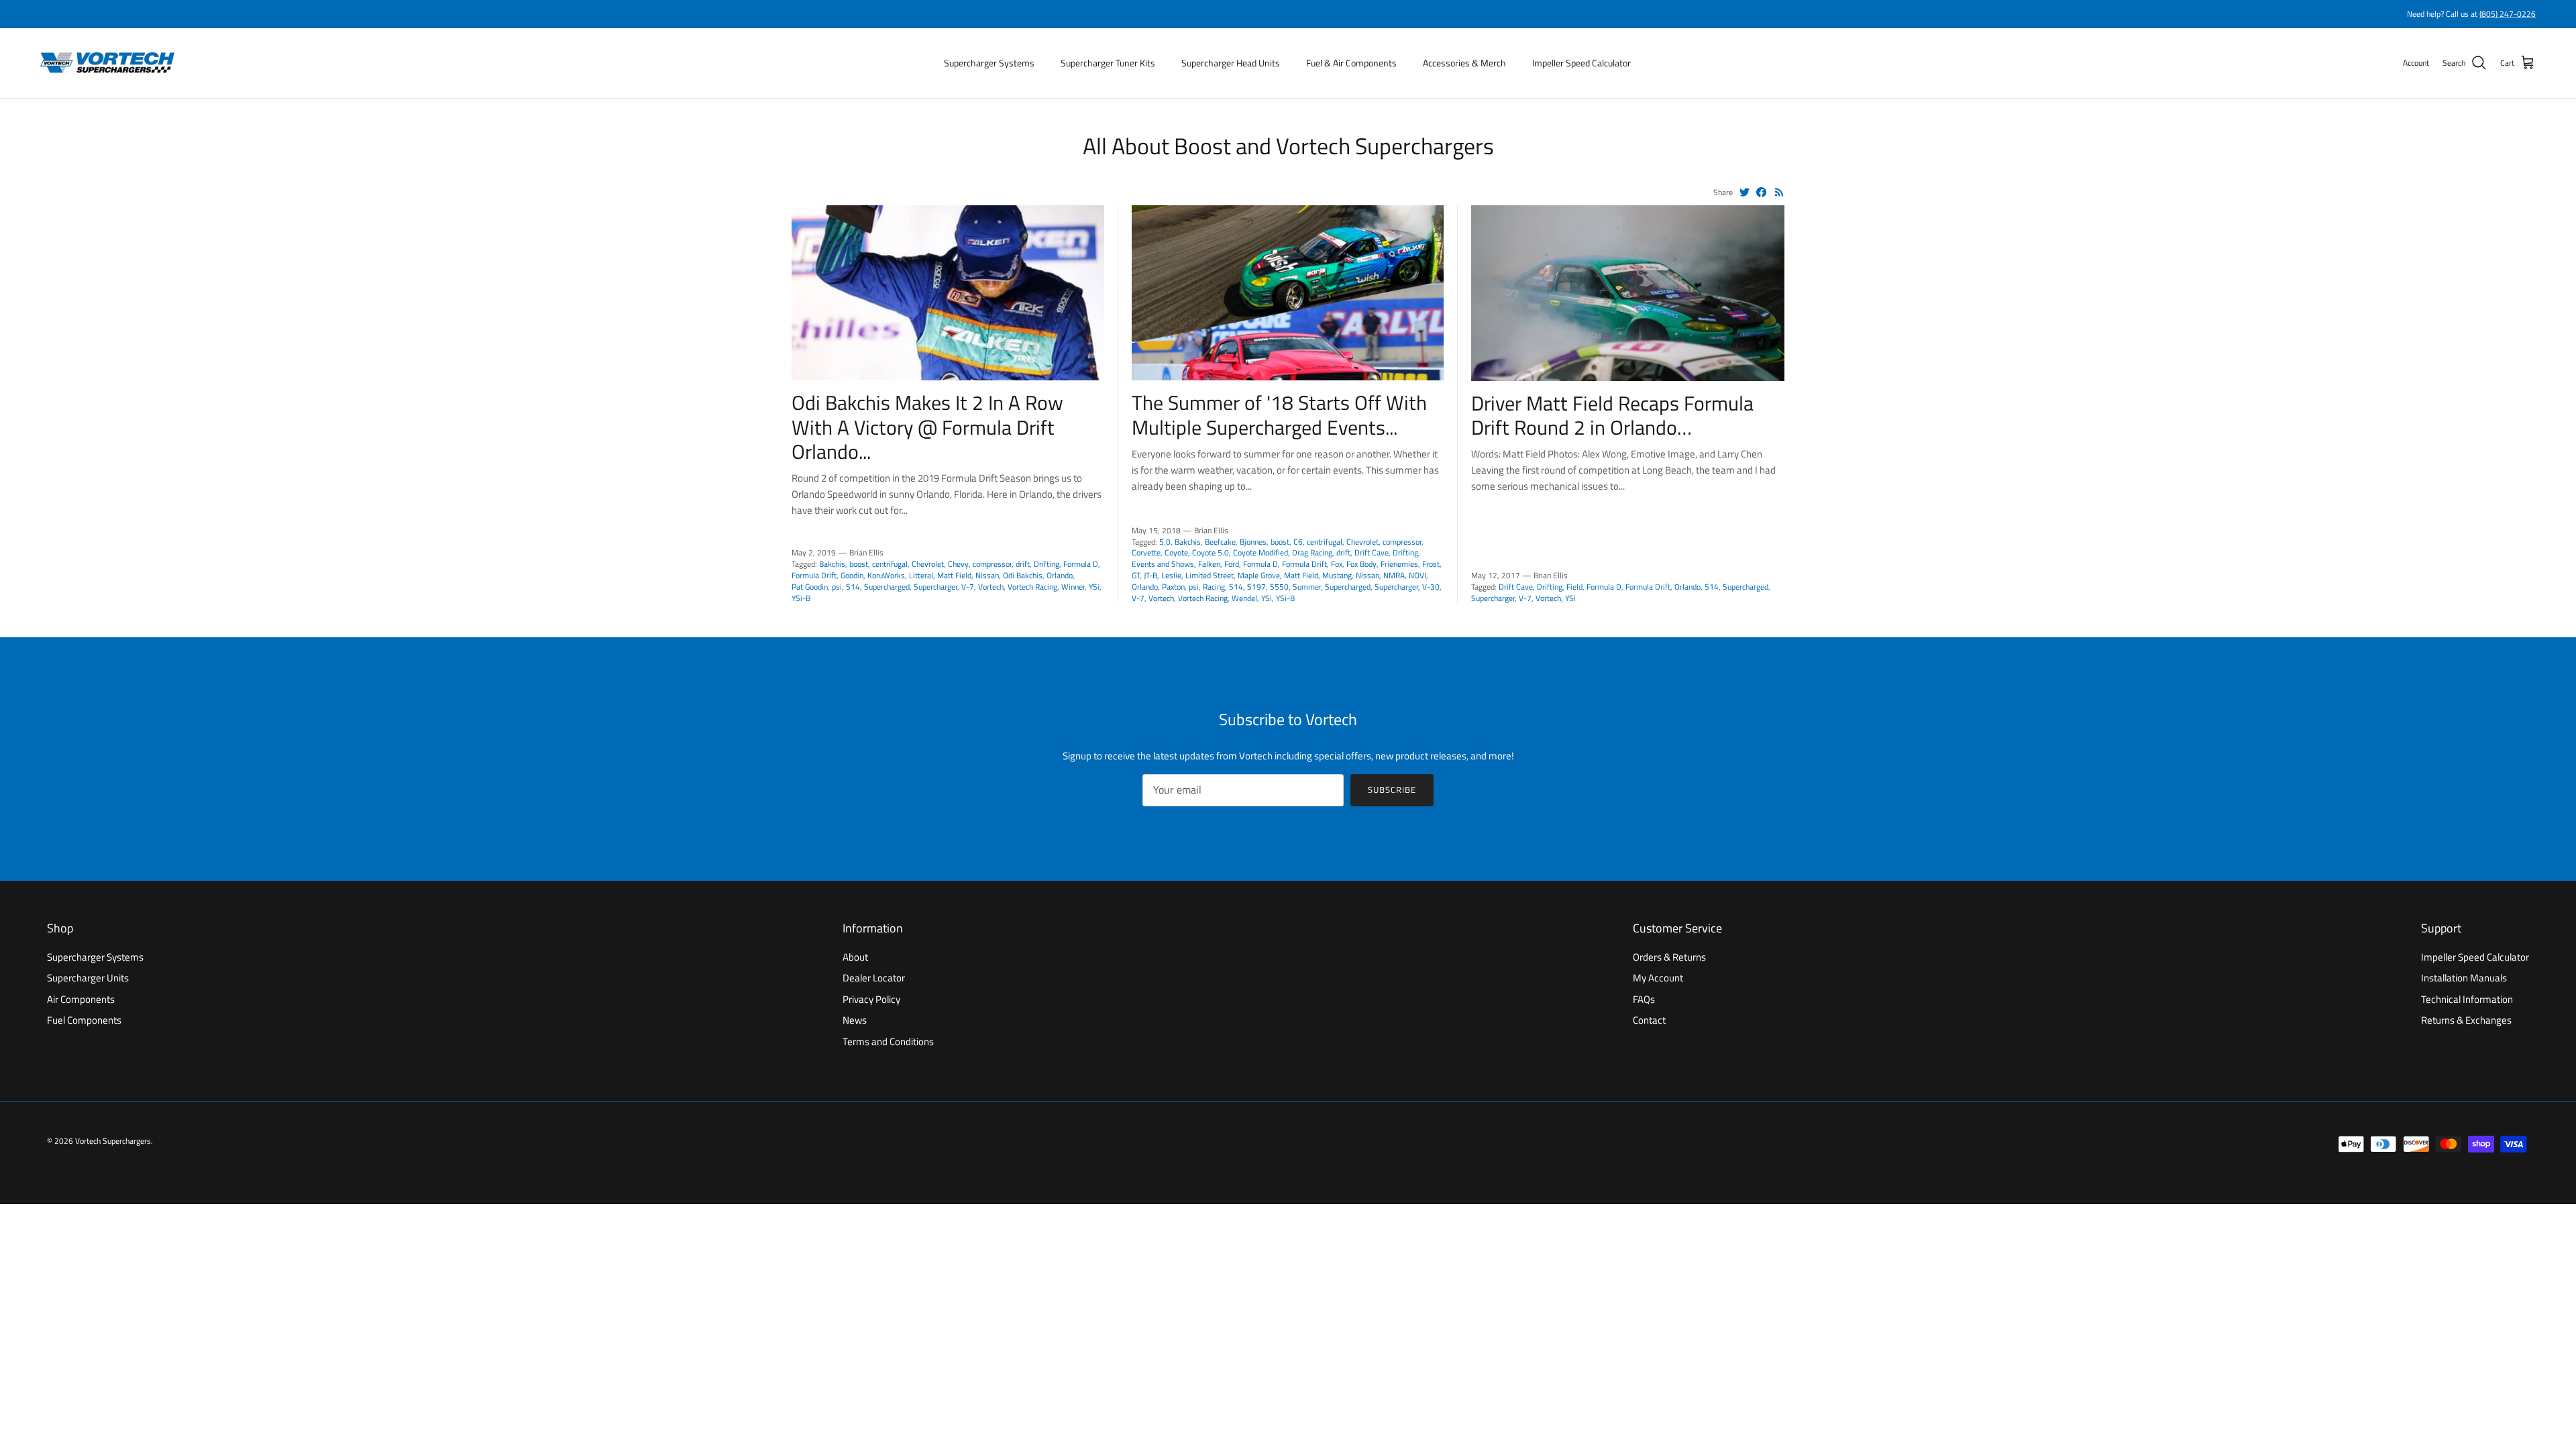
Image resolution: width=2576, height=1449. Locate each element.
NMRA (1394, 575)
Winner (1073, 587)
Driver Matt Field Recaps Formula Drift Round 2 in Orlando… (1612, 415)
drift (1023, 564)
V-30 (1431, 587)
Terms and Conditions (888, 1041)
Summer (1307, 587)
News (855, 1020)
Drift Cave (1372, 552)
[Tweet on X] (1745, 192)
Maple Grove (1259, 575)
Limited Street (1210, 575)
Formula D (1081, 564)
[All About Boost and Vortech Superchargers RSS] (1779, 192)
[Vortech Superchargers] (107, 63)
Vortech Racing (1032, 587)
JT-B (1150, 575)
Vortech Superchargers (113, 1141)
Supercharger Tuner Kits (1108, 63)
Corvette (1146, 552)
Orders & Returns (1669, 957)
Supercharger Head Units (1231, 63)
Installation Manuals (2464, 978)
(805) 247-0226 (2508, 14)
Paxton (1173, 587)
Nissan (987, 575)
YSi (1094, 587)
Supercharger (935, 587)
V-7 (968, 587)
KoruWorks (886, 575)
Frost (1431, 564)
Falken (1209, 564)
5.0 (1165, 542)
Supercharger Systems (989, 63)
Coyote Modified (1260, 552)
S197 (1256, 587)
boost (859, 564)
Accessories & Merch (1464, 63)
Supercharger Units (88, 978)
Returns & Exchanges (2466, 1020)
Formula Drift (814, 575)
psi (837, 587)
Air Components (81, 999)
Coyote (1176, 552)
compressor (992, 564)
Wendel (1244, 598)
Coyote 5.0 (1211, 552)
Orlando (1060, 575)
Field (1574, 587)
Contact (1649, 1020)
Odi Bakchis (1023, 575)
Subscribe (1392, 790)
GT (1136, 575)
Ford (1232, 564)
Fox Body (1361, 564)
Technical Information (2467, 999)
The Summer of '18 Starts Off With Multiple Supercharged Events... (1279, 415)
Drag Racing (1312, 552)
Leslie (1171, 575)
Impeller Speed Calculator (1581, 63)
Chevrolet (928, 564)
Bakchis (832, 564)
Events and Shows (1163, 564)
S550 (1279, 587)
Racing (1214, 587)
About (855, 957)
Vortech (991, 587)
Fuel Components (84, 1020)
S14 (853, 587)
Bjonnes (1253, 542)
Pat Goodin (810, 587)
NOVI (1417, 575)
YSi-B (801, 598)
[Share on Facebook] (1761, 192)
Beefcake (1220, 542)
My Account (1658, 978)
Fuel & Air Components (1351, 63)
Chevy (958, 564)
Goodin (852, 575)
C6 (1298, 542)
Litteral (921, 575)
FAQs (1644, 999)
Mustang (1337, 575)
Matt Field (954, 575)
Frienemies (1399, 564)
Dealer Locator (874, 978)
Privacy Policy (871, 999)
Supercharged (887, 587)
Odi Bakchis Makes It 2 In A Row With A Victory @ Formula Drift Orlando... (927, 427)
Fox (1337, 564)
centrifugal (890, 564)
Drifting (1046, 564)
